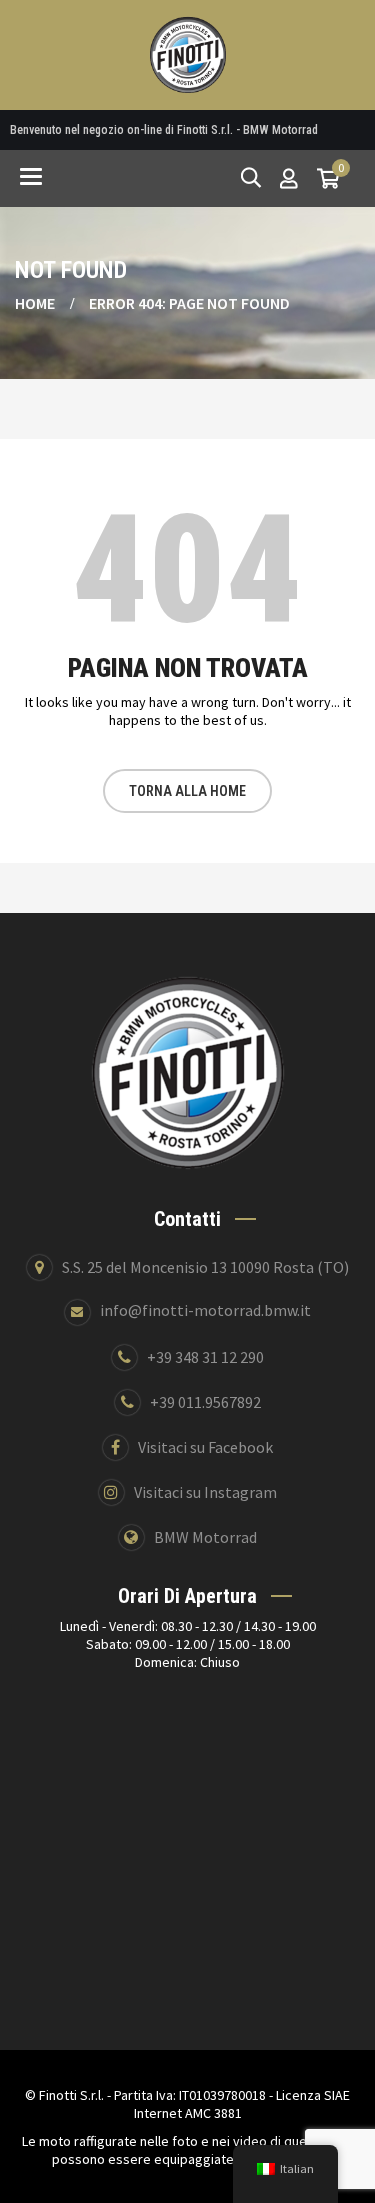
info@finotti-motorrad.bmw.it (205, 1310)
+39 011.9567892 (205, 1402)
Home (35, 303)
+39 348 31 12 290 (205, 1357)
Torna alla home (187, 791)
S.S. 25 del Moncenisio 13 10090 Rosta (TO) (205, 1267)
